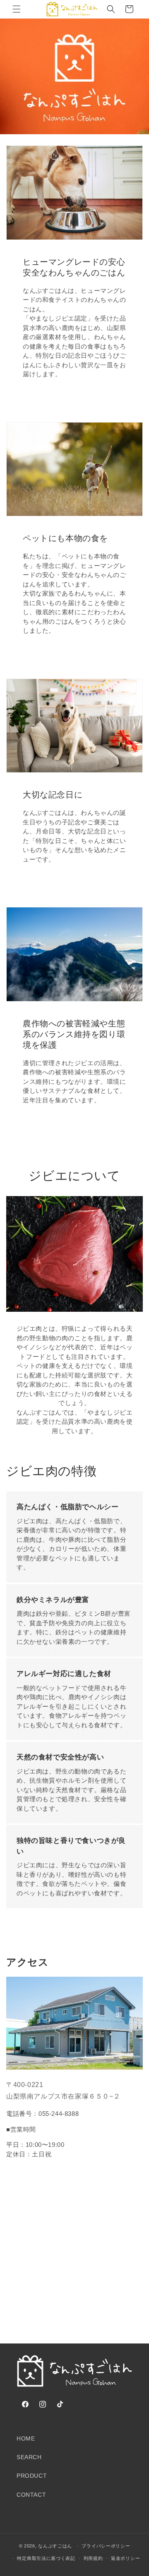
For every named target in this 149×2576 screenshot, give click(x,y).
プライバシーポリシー (106, 2546)
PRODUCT (32, 2476)
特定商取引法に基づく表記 (46, 2558)
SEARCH (29, 2457)
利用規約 (93, 2558)
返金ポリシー (125, 2558)
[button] (17, 9)
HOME (26, 2438)
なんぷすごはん (55, 2546)
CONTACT (31, 2495)
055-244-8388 (59, 2114)
